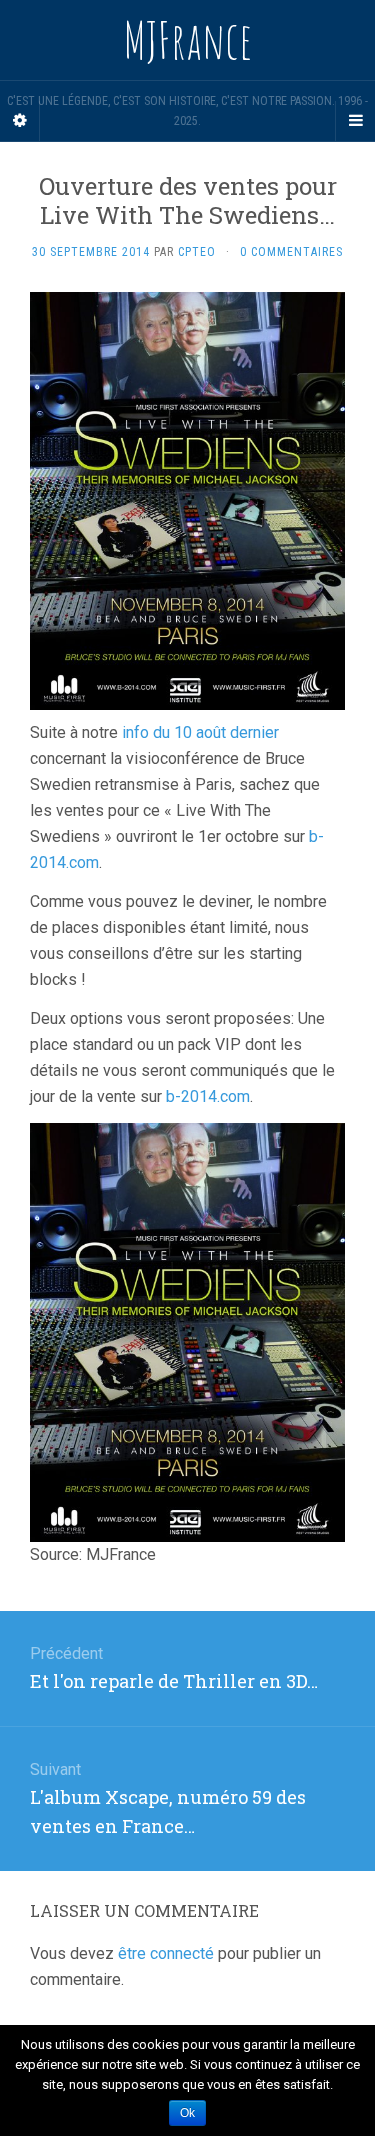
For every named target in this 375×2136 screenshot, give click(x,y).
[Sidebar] (20, 121)
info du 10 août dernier (200, 732)
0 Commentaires (291, 252)
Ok (187, 2113)
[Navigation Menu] (355, 121)
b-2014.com (208, 1096)
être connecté (166, 1953)
